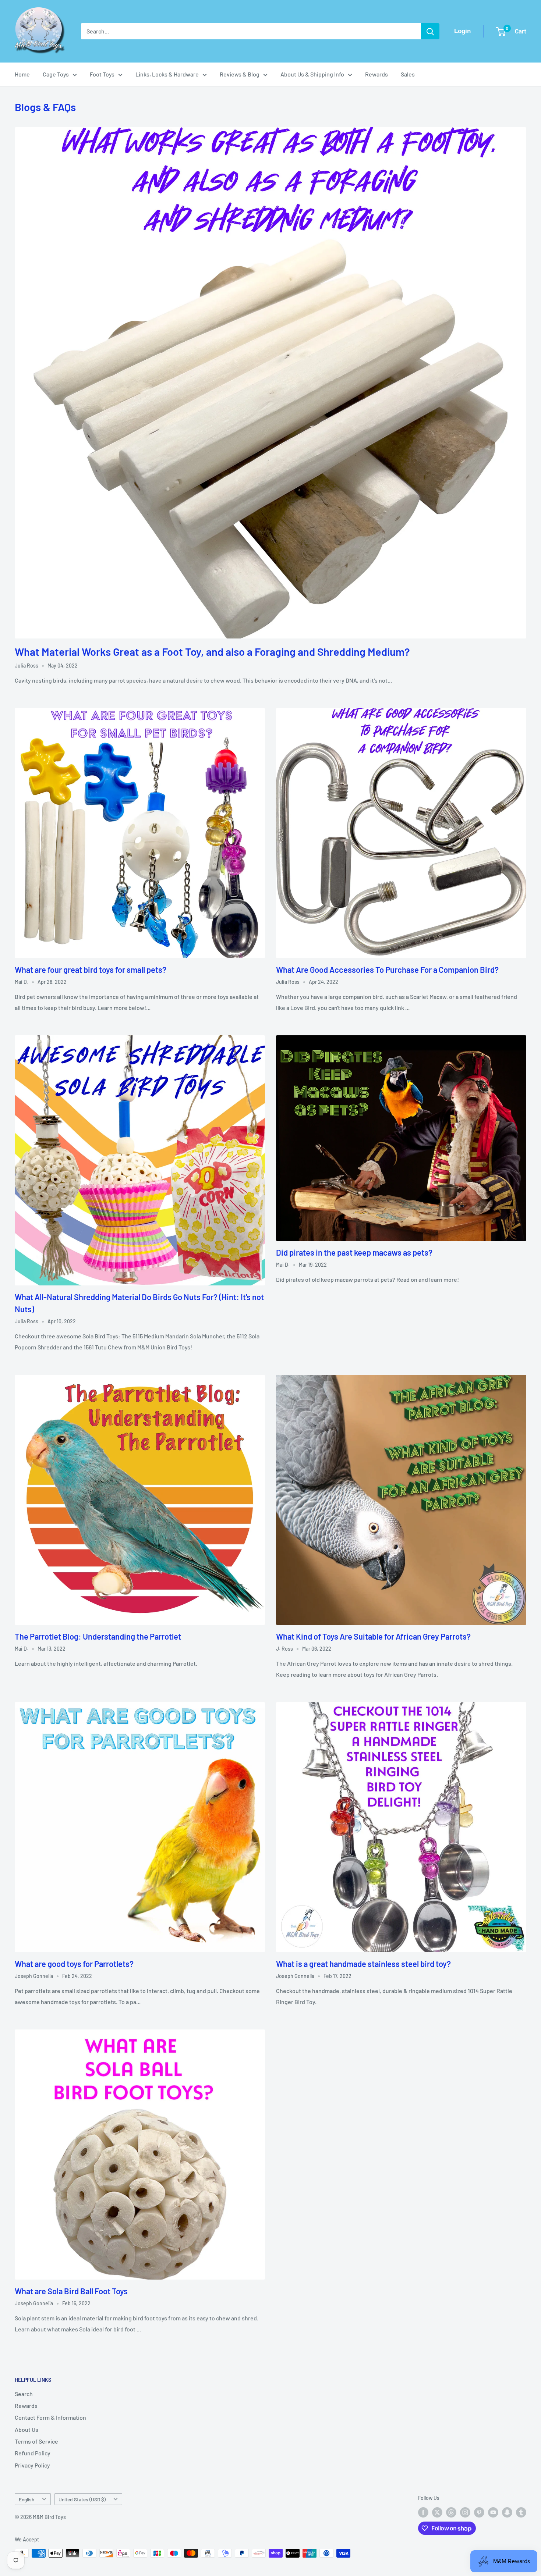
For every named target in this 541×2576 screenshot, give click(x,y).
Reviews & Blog (240, 74)
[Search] (430, 31)
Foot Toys (102, 74)
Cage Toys (56, 74)
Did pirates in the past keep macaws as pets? (354, 1252)
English (26, 2499)
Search (24, 2394)
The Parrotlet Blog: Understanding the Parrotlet (98, 1636)
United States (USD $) (82, 2499)
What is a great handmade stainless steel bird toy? (363, 1964)
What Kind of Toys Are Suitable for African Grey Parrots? (373, 1636)
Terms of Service (36, 2441)
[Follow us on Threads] (451, 2512)
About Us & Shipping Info (312, 74)
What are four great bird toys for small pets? (91, 969)
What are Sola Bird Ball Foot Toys (71, 2291)
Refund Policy (33, 2453)
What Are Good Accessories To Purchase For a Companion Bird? (387, 969)
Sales (408, 74)
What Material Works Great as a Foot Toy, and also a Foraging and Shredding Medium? (212, 652)
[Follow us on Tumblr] (521, 2512)
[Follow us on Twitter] (437, 2512)
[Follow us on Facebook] (423, 2512)
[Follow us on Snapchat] (507, 2512)
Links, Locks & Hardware (167, 74)
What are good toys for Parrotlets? (74, 1964)
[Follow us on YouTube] (493, 2512)
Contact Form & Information (50, 2417)
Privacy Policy (32, 2465)
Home (22, 74)
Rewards (376, 74)
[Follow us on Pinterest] (479, 2512)
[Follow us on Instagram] (465, 2512)
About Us (26, 2429)
